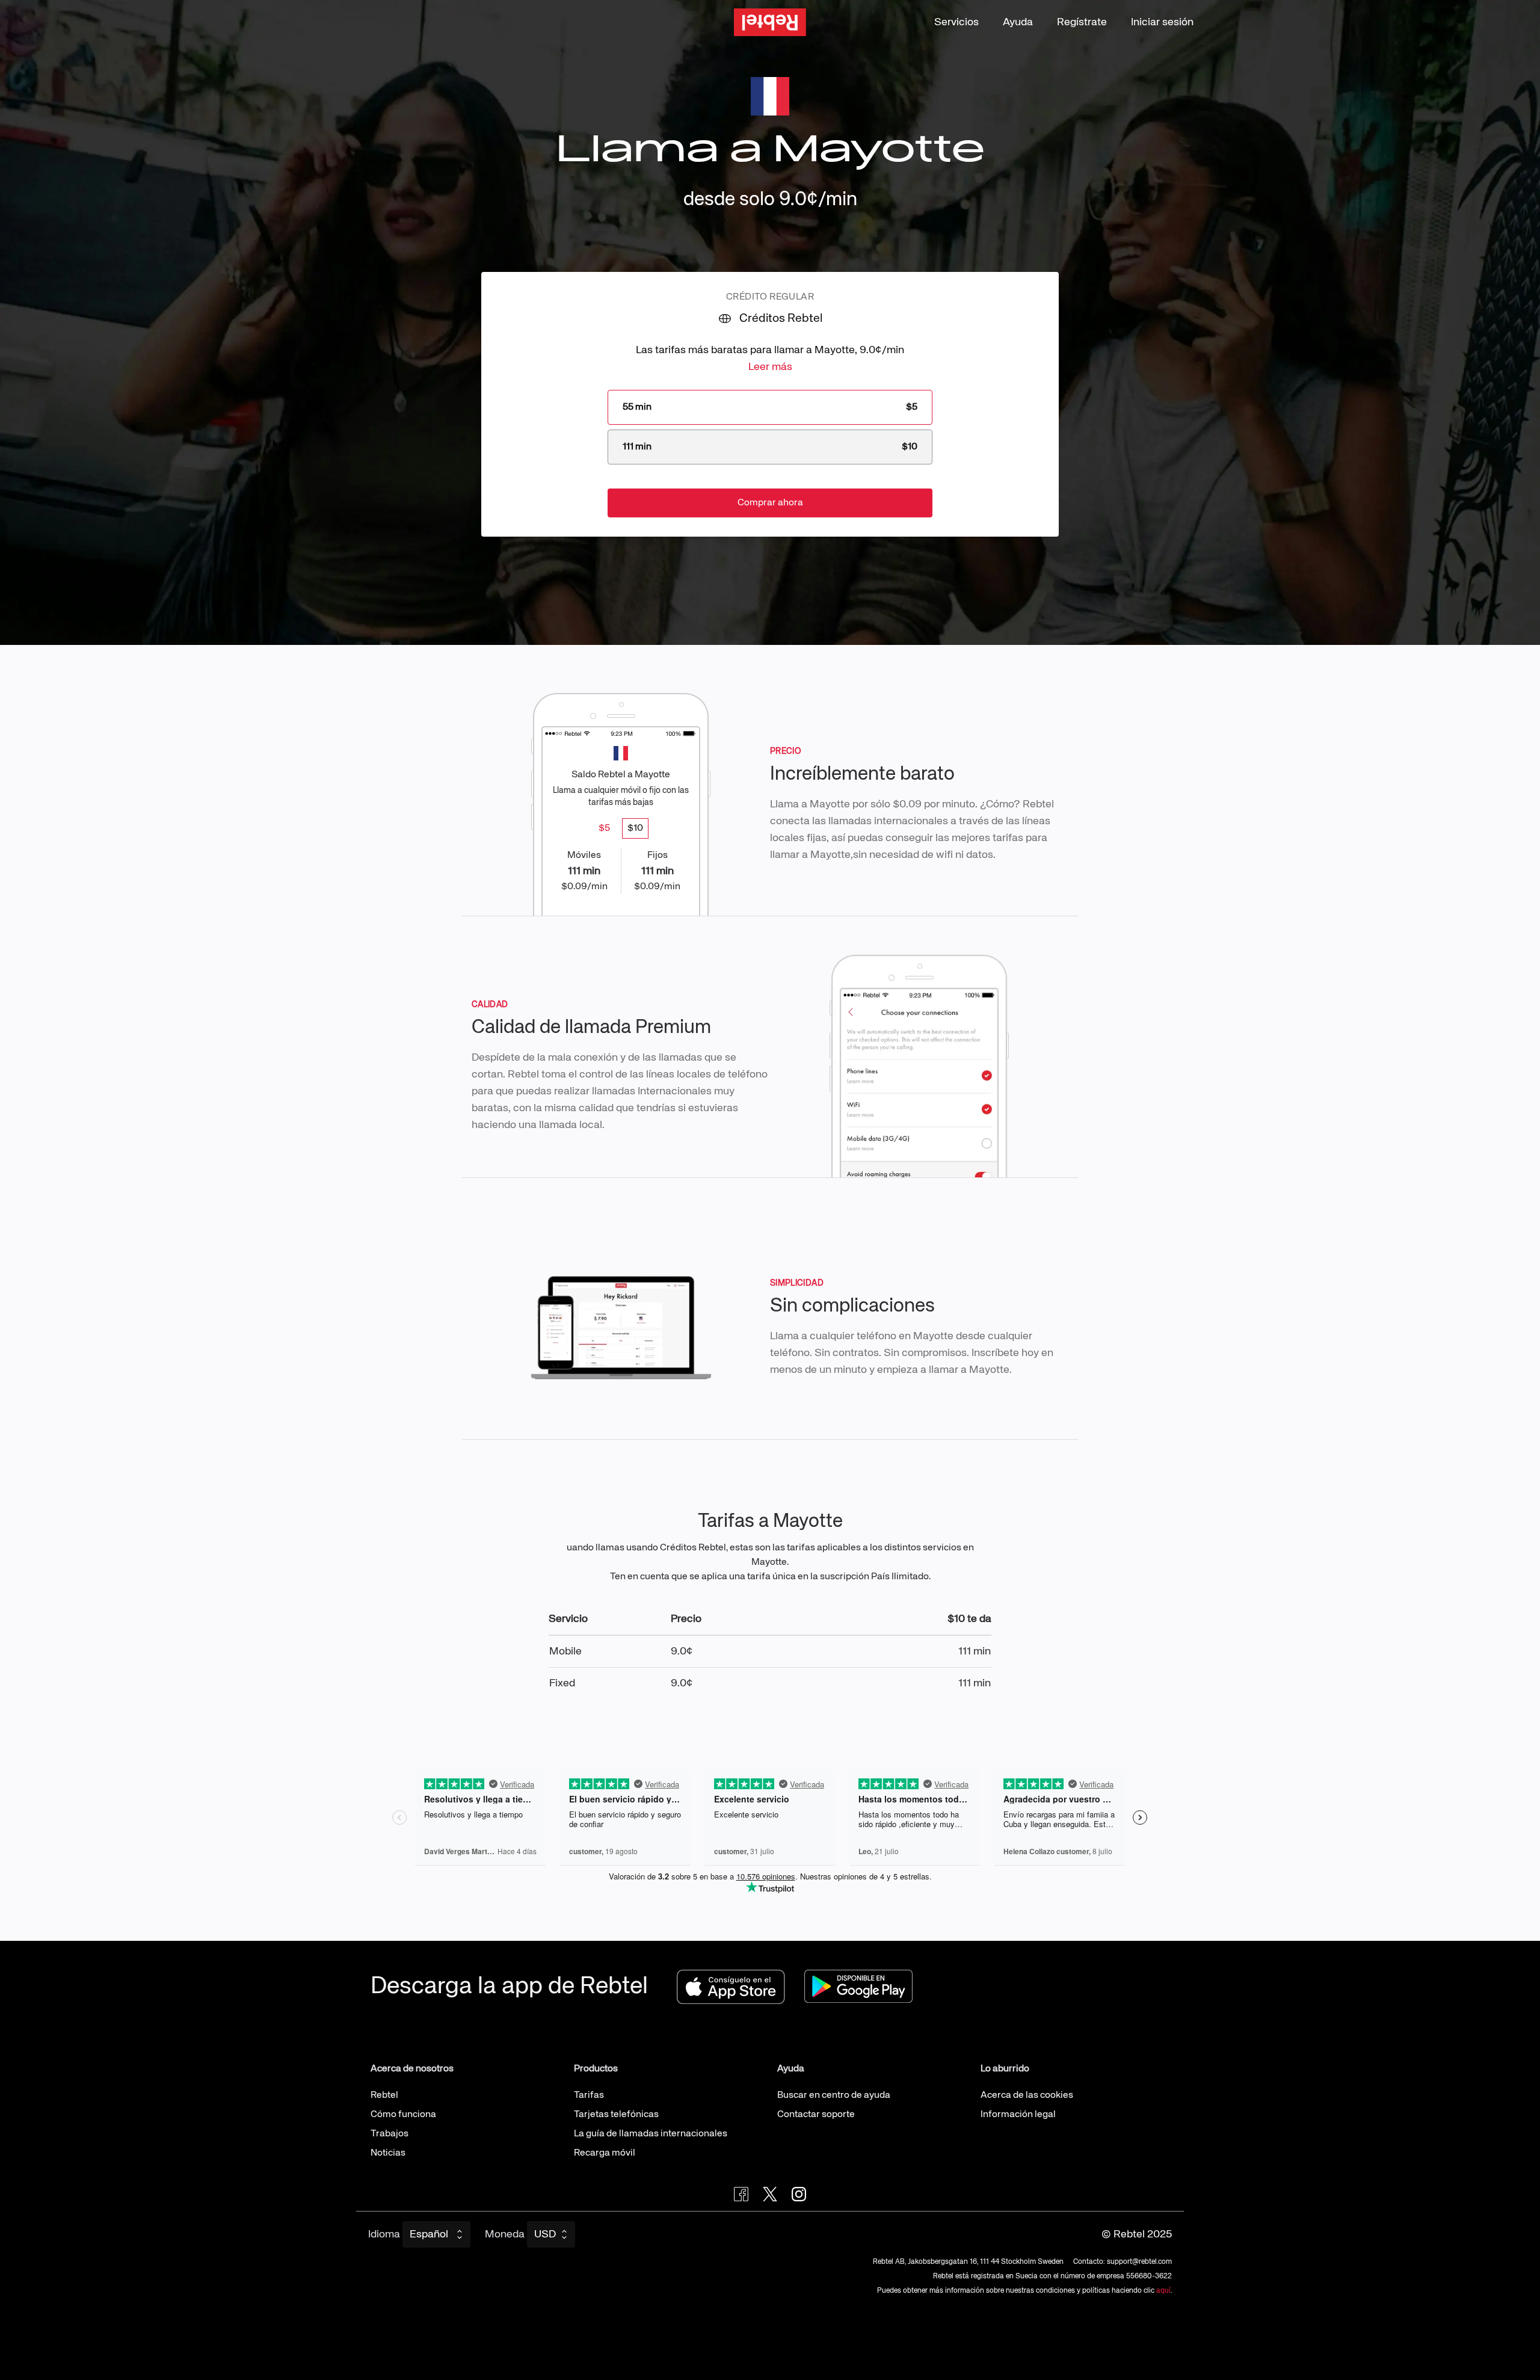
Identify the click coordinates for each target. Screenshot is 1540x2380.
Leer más (770, 367)
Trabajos (390, 2134)
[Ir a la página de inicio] (770, 23)
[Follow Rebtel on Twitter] (770, 2194)
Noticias (388, 2153)
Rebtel (384, 2095)
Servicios (956, 22)
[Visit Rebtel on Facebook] (741, 2194)
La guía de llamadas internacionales (651, 2134)
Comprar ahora (770, 503)
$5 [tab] (604, 828)
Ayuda (1018, 22)
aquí (1163, 2291)
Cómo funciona (403, 2115)
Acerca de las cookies (1027, 2095)
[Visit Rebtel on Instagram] (799, 2194)
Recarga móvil (605, 2153)
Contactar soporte (816, 2115)
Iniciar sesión (1162, 22)
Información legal (1018, 2115)
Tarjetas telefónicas (616, 2115)
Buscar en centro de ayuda (834, 2095)
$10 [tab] (635, 828)
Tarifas (589, 2095)
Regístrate (1082, 22)
